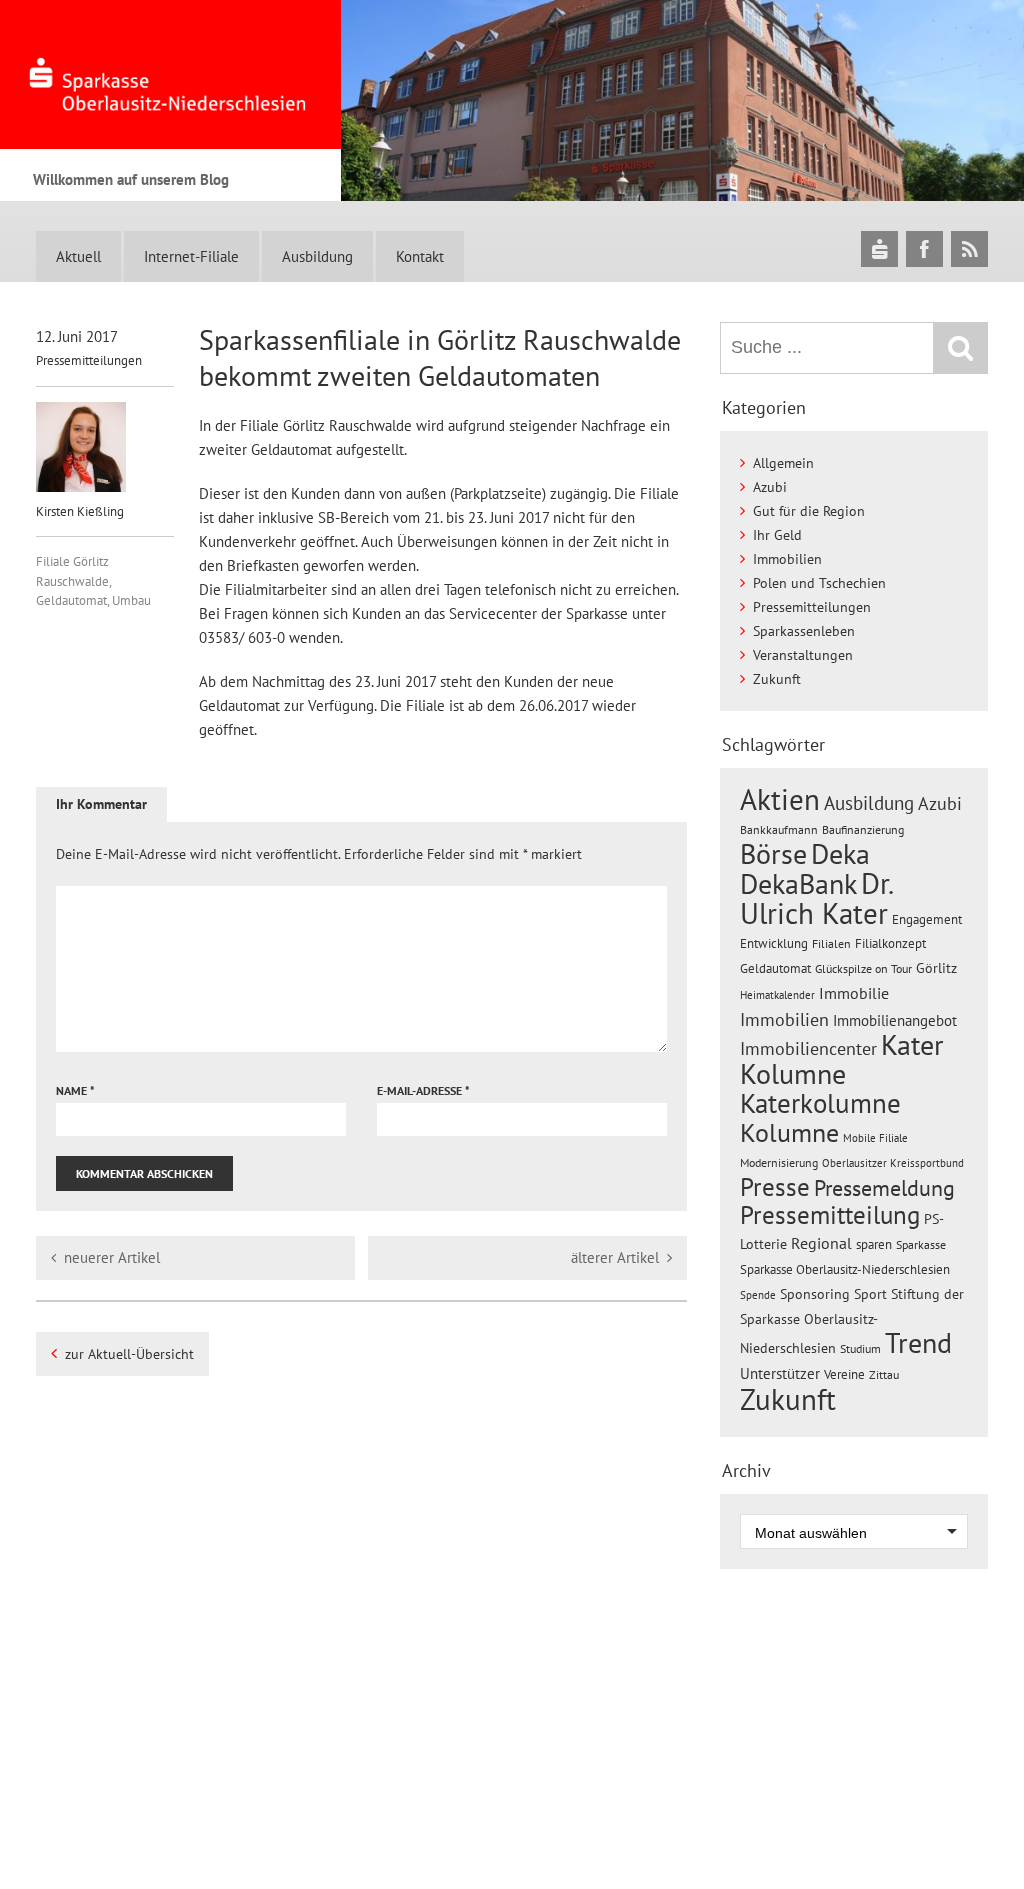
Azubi (770, 487)
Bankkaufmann (779, 829)
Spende (758, 1295)
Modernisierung (779, 1162)
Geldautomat (71, 600)
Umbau (131, 600)
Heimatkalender (777, 995)
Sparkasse (921, 1244)
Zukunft (777, 679)
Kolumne (789, 1132)
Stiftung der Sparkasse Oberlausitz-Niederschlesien (852, 1321)
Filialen (831, 943)
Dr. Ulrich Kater (816, 898)
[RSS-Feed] (969, 248)
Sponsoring (815, 1294)
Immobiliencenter (808, 1048)
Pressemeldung (884, 1187)
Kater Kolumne (842, 1059)
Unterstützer (780, 1373)
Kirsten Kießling (80, 511)
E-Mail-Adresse (423, 1090)
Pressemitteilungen (89, 360)
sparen (874, 1244)
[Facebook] (924, 248)
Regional (821, 1243)
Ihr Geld (777, 535)
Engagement (927, 919)
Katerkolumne (820, 1103)
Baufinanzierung (863, 829)
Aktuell (78, 256)
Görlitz (936, 968)
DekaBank (798, 883)
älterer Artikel (615, 1257)
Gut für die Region (809, 511)
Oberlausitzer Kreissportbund (893, 1163)
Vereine (844, 1374)
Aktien (780, 799)
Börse (773, 853)
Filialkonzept (890, 943)
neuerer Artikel (112, 1257)
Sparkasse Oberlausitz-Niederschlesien (845, 1269)
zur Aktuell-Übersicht (129, 1354)
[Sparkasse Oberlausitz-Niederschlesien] (879, 248)
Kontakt (420, 256)
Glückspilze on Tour (863, 968)
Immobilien (787, 559)
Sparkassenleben (804, 631)
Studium (860, 1348)
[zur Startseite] (170, 74)
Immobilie (854, 993)
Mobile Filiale (875, 1138)
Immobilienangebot (895, 1020)
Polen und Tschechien (819, 583)
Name (75, 1090)
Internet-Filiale (191, 256)
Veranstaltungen (803, 655)
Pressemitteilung (830, 1214)
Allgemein (783, 463)
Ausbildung (317, 256)
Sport (870, 1294)
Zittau (884, 1374)
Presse (775, 1186)
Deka (840, 853)
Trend (918, 1343)
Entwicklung (774, 943)
